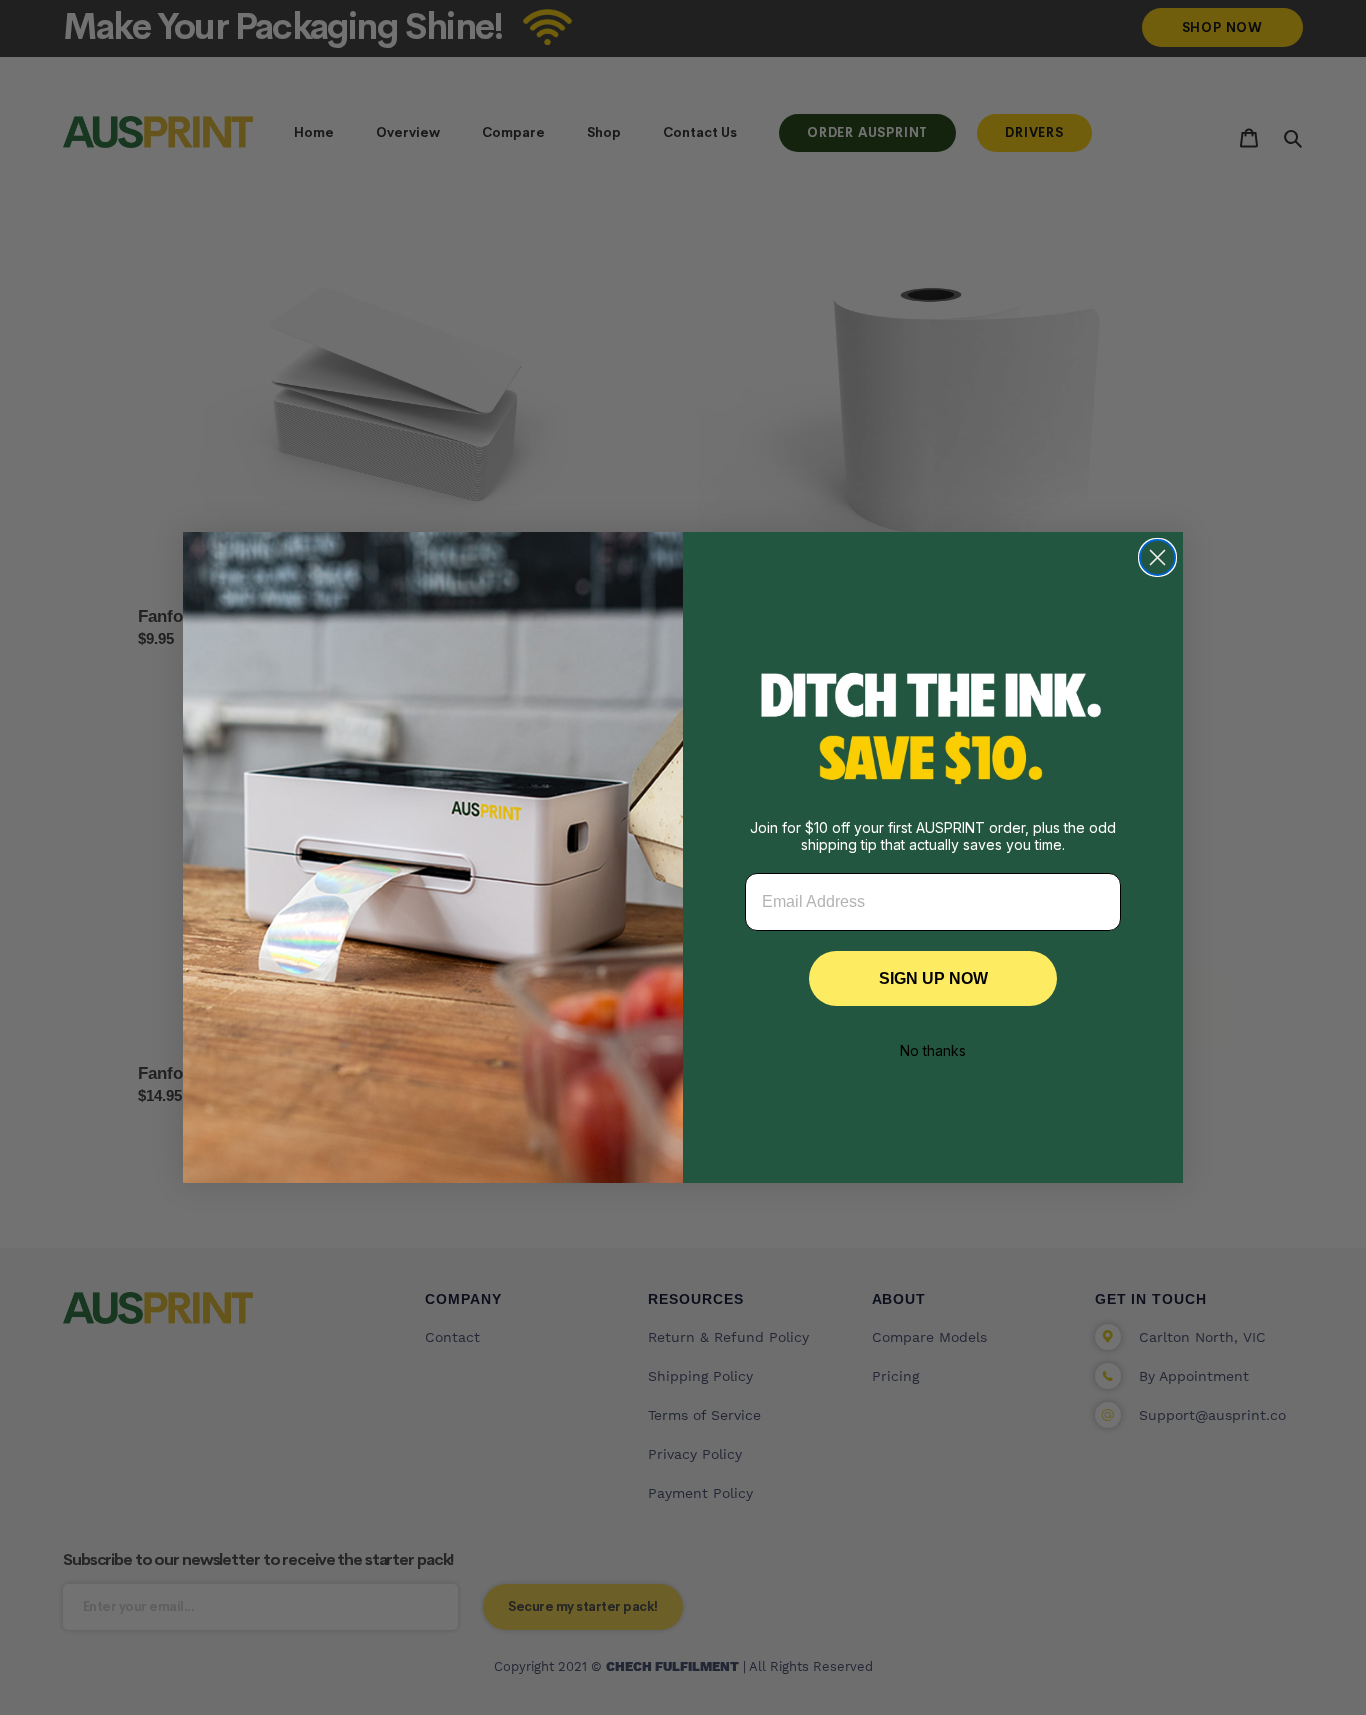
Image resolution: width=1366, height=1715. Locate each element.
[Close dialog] (1157, 557)
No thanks (933, 1050)
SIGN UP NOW (933, 978)
